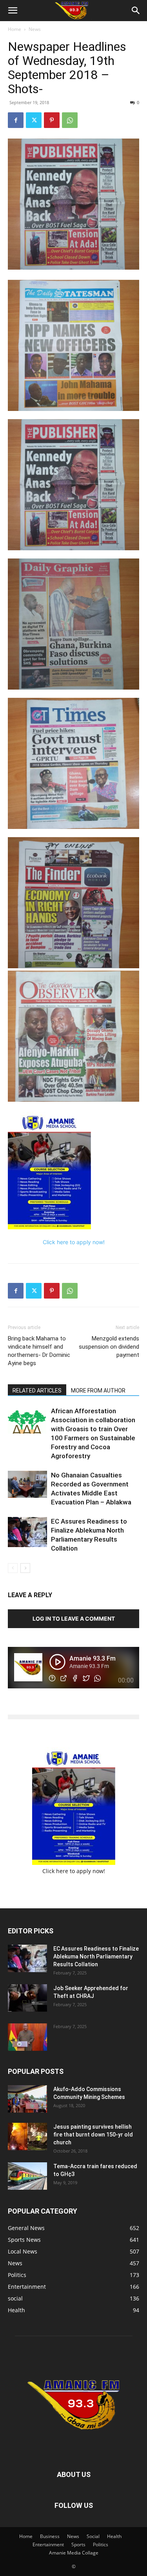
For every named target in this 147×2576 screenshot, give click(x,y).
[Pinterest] (52, 120)
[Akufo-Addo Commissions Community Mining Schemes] (27, 2099)
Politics (101, 2544)
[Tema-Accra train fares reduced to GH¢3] (27, 2176)
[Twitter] (34, 120)
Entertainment (48, 2544)
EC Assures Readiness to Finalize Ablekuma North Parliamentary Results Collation (96, 1956)
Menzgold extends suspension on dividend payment (109, 1347)
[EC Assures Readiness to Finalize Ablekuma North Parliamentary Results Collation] (27, 1532)
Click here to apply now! (74, 1242)
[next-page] (25, 1568)
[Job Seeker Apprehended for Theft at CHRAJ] (27, 1998)
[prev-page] (13, 1568)
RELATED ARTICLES (37, 1391)
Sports (78, 2544)
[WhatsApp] (70, 120)
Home (15, 29)
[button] (13, 11)
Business (50, 2536)
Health (114, 2536)
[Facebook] (16, 120)
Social (93, 2536)
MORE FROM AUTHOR (98, 1391)
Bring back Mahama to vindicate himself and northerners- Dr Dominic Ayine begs (39, 1351)
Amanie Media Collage (74, 2553)
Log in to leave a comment (74, 1619)
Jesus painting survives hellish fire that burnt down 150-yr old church (93, 2135)
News (35, 29)
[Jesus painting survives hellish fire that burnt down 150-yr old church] (27, 2136)
